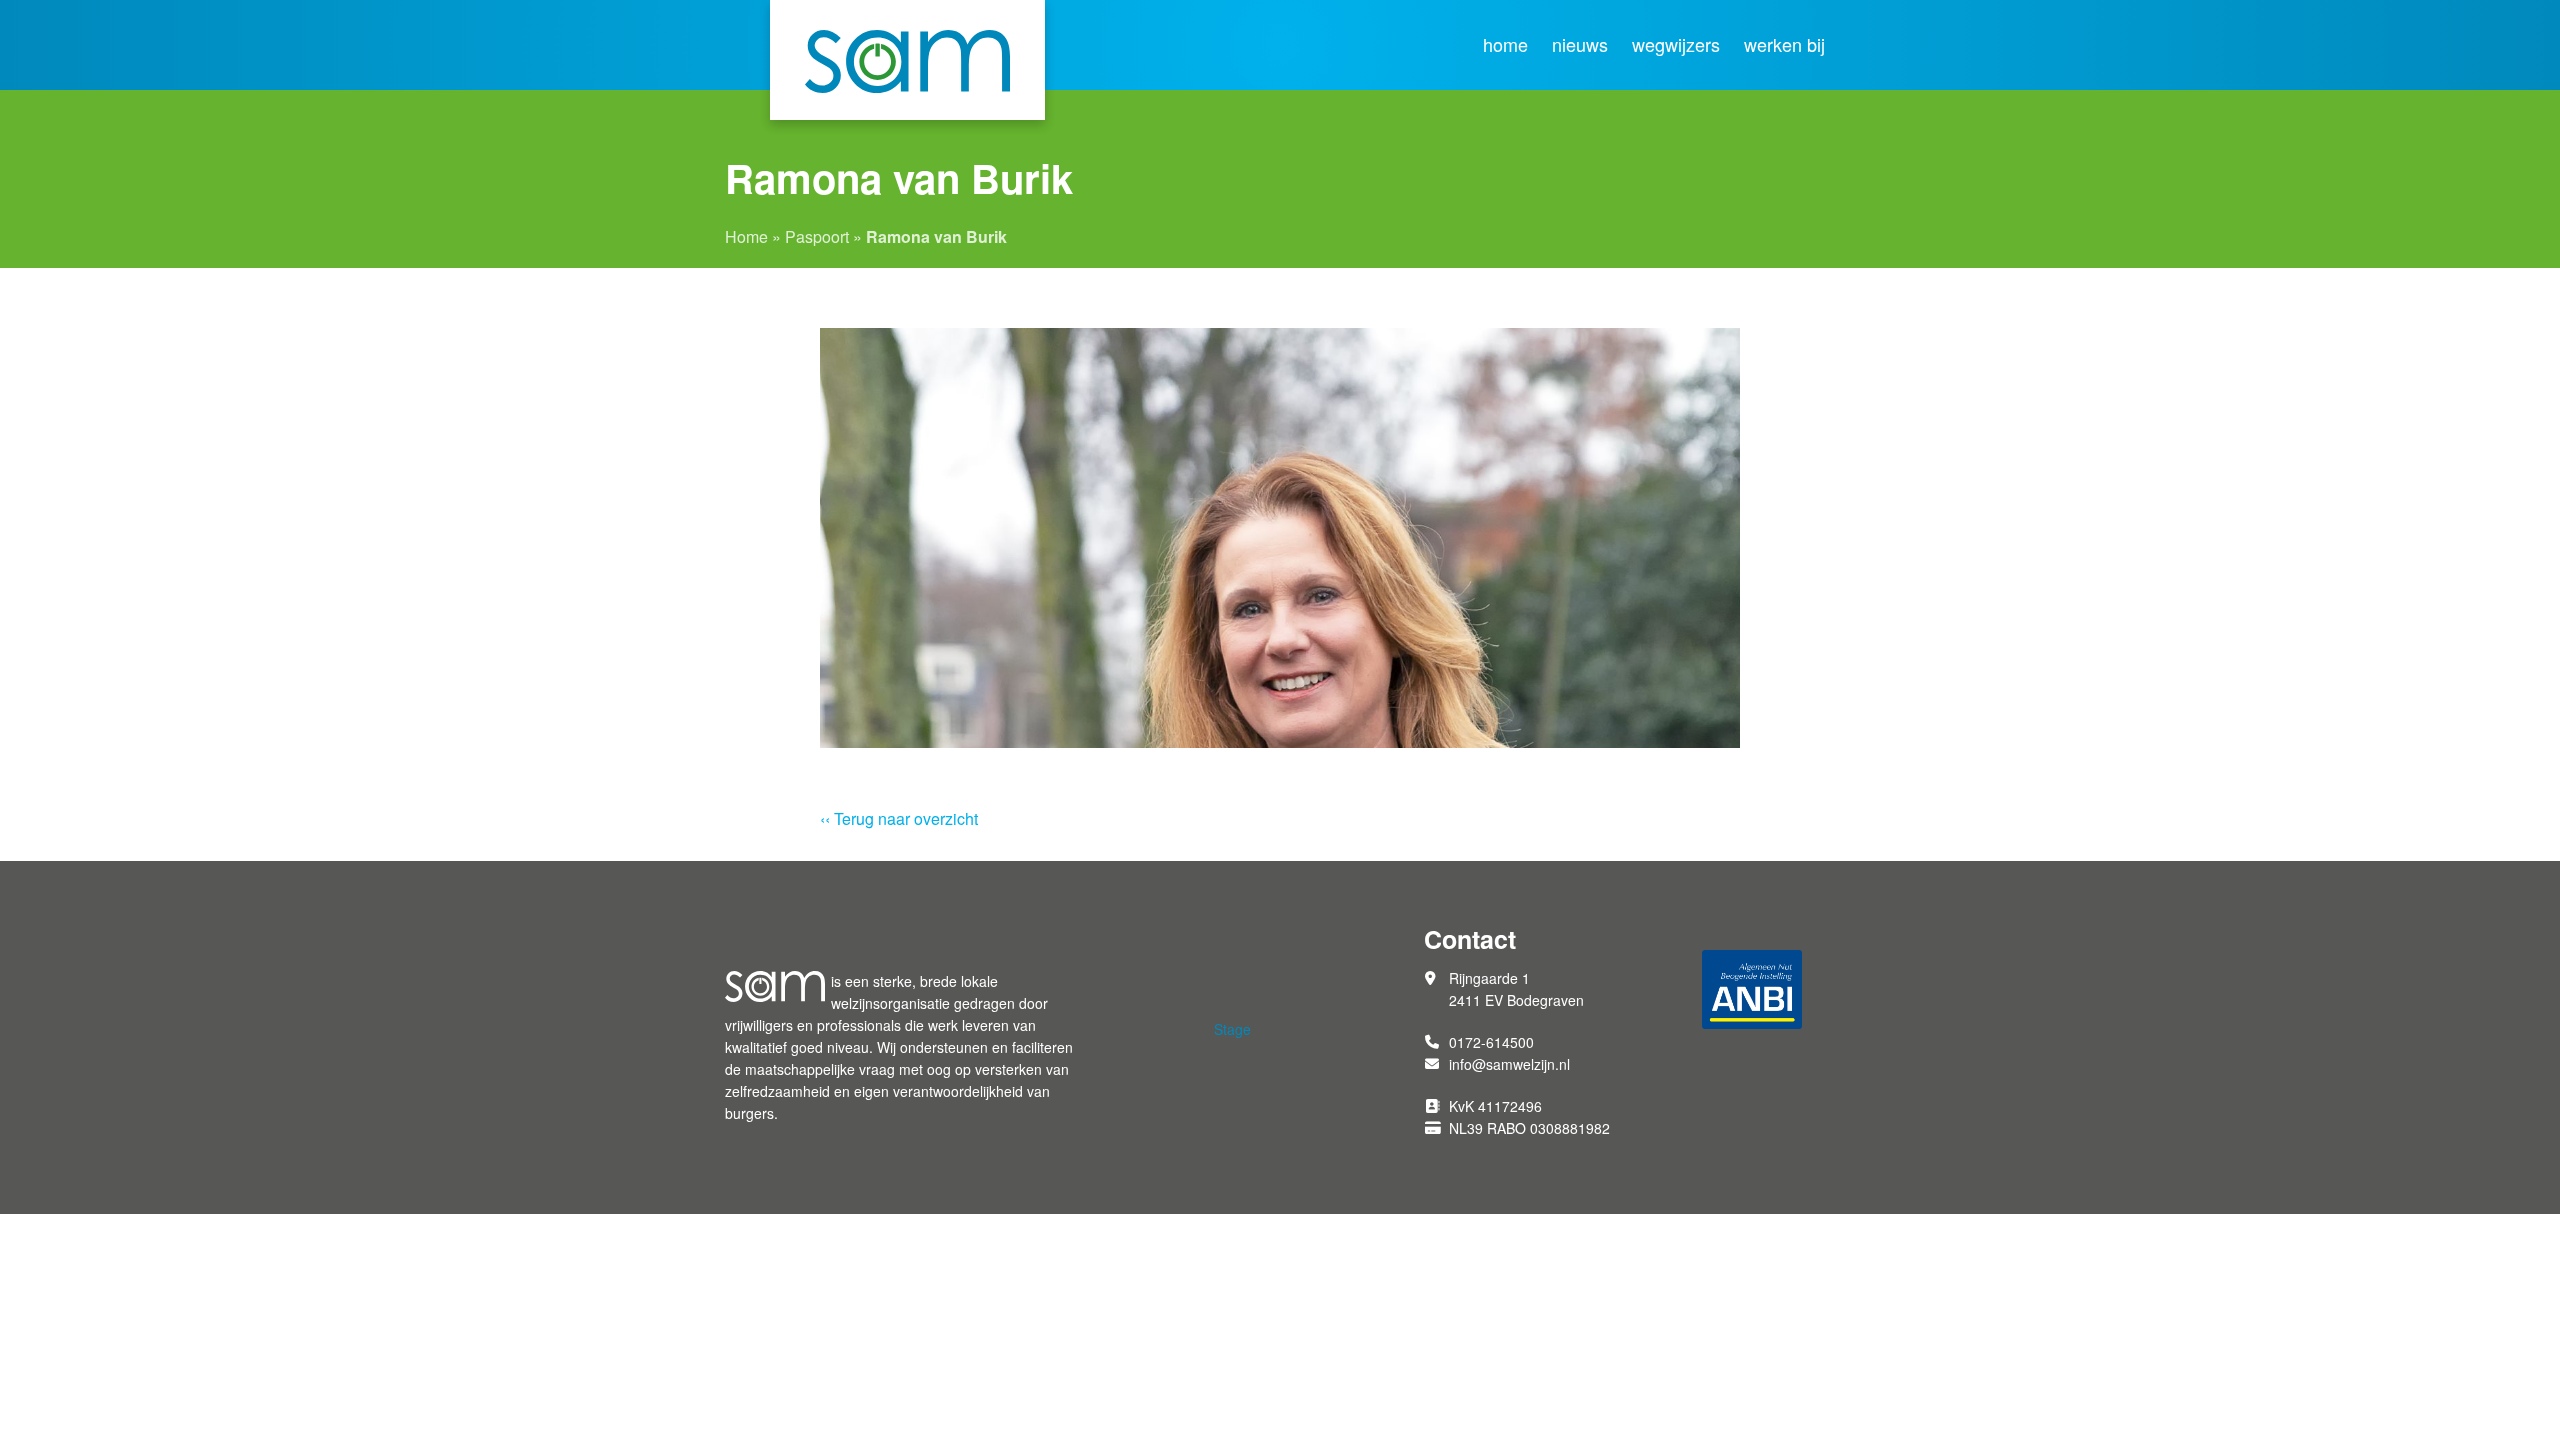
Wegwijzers (1676, 44)
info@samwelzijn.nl (1509, 1064)
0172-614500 (1491, 1042)
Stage (1232, 1029)
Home (1505, 44)
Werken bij (1784, 44)
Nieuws (1580, 44)
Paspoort (817, 236)
